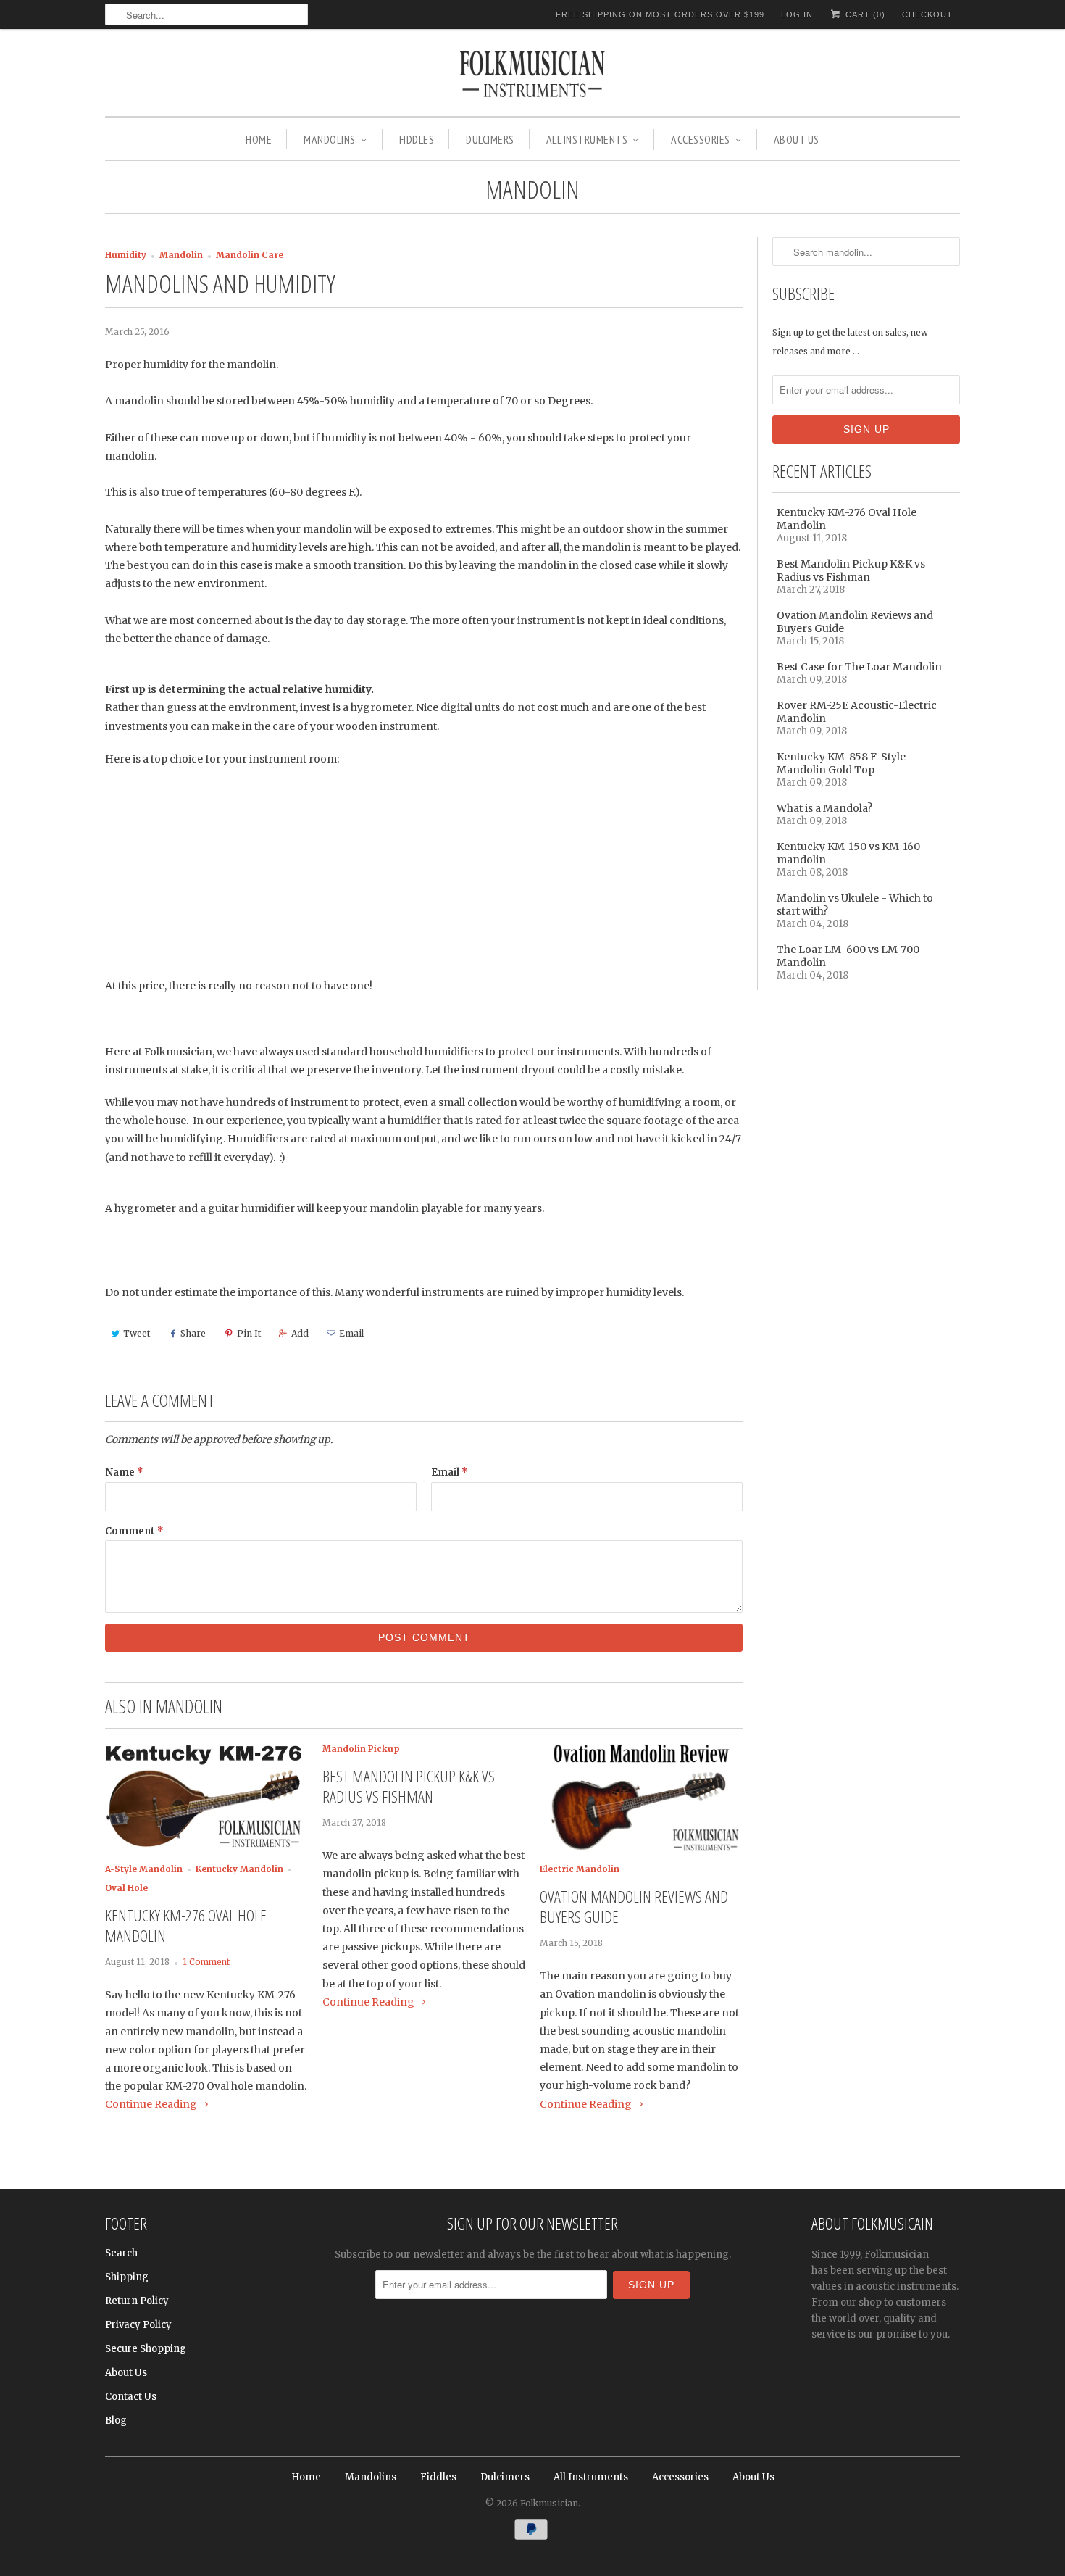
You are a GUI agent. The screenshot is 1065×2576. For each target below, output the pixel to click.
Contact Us (131, 2397)
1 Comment (206, 1962)
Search (121, 2253)
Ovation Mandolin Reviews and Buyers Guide (634, 1906)
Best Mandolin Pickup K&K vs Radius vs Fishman (409, 1786)
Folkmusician (549, 2503)
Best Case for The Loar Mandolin (859, 667)
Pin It (249, 1333)
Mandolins (330, 139)
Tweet (137, 1333)
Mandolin (181, 255)
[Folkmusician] (532, 76)
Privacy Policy (138, 2325)
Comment (134, 1531)
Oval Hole (126, 1888)
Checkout (927, 14)
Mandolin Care (250, 255)
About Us (797, 139)
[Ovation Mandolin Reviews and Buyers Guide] (641, 1850)
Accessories (701, 139)
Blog (116, 2421)
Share (193, 1333)
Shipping (127, 2277)
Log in (797, 14)
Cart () (864, 14)
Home (259, 139)
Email (351, 1333)
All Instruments (587, 139)
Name (124, 1472)
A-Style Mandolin (144, 1869)
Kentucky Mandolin (239, 1869)
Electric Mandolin (580, 1869)
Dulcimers (490, 139)
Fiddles (417, 139)
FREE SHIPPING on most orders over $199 (660, 14)
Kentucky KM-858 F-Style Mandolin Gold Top (841, 763)
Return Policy (137, 2301)
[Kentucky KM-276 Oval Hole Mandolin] (206, 1850)
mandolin (532, 189)
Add (300, 1333)
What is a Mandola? (824, 808)
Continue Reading (152, 2104)
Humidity (126, 255)
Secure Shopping (146, 2349)
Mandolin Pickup (361, 1749)
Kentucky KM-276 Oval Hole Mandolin (186, 1925)
